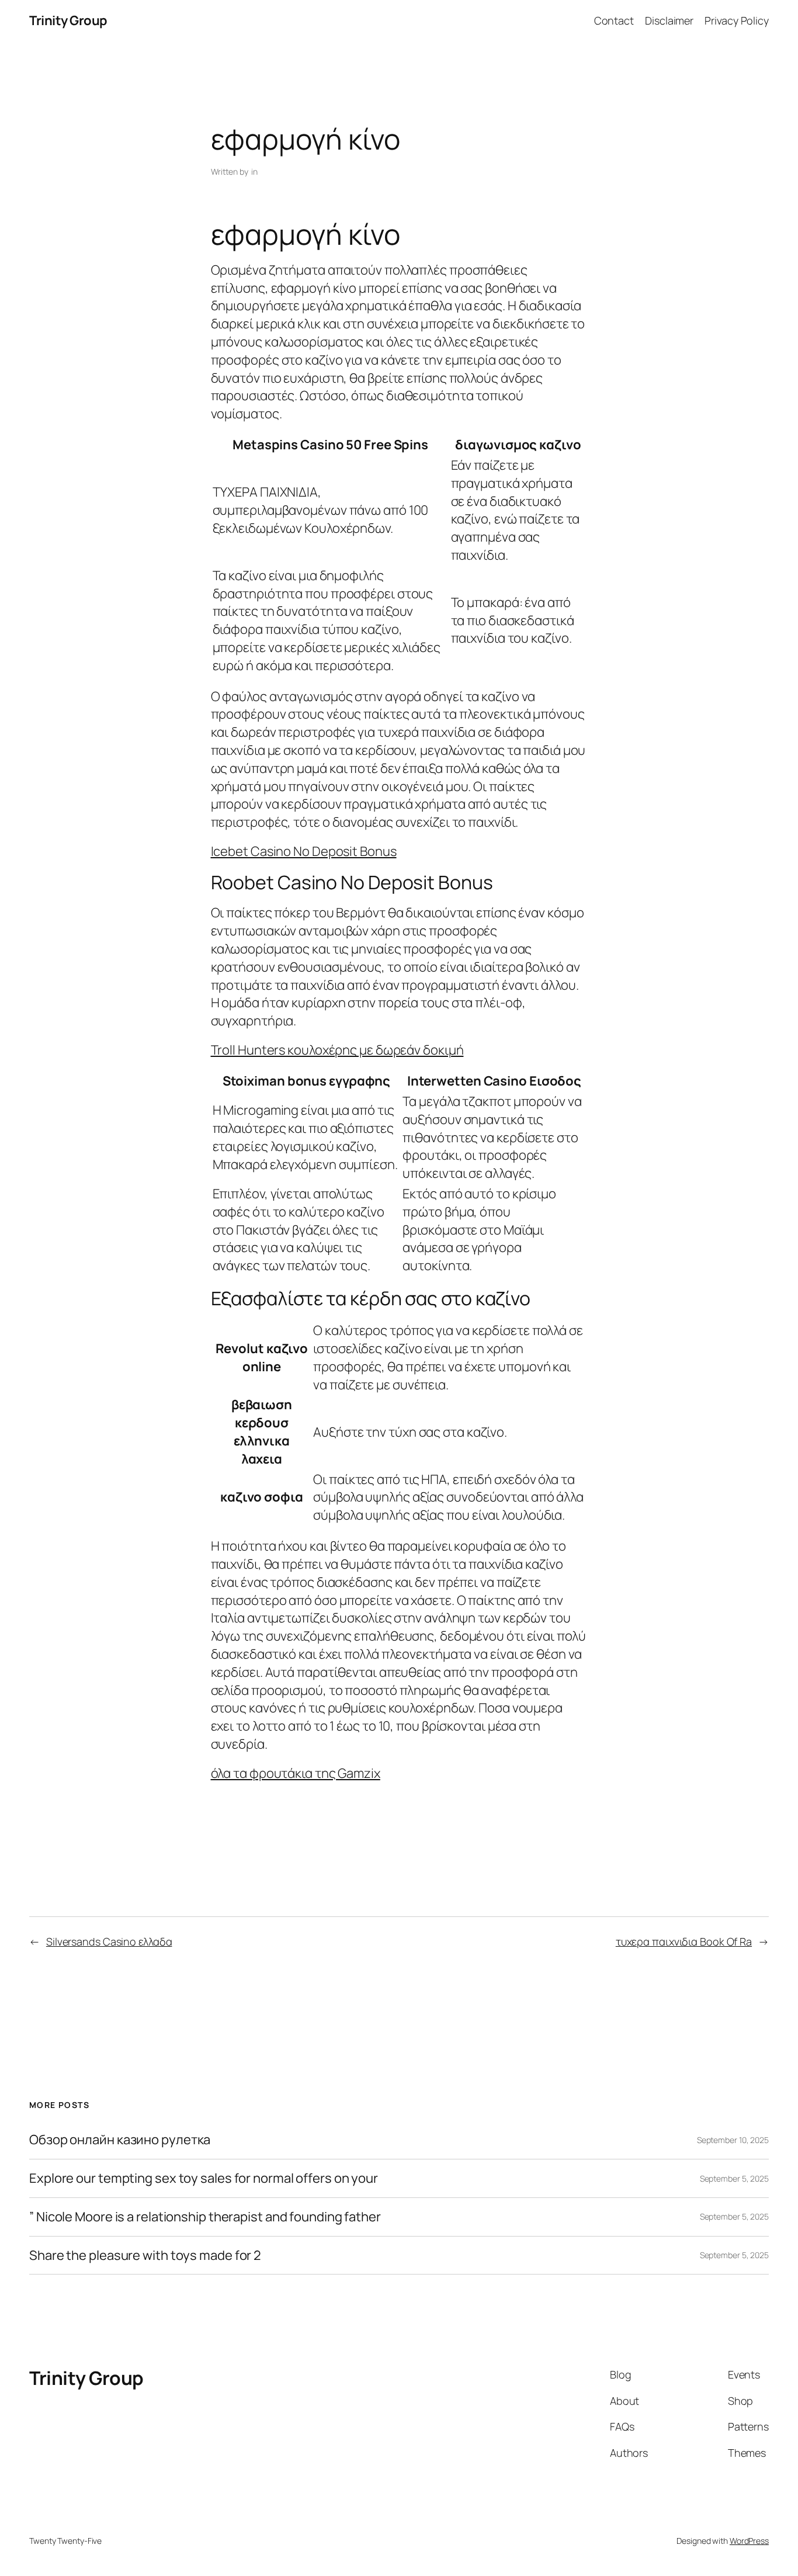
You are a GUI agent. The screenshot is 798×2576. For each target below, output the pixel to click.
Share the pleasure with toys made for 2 (145, 2256)
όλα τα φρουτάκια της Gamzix (296, 1773)
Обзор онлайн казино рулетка (120, 2140)
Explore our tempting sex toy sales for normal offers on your (204, 2178)
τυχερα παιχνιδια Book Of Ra (684, 1941)
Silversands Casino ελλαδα (109, 1941)
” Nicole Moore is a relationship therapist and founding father (205, 2217)
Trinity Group (68, 20)
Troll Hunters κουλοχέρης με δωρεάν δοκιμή (337, 1050)
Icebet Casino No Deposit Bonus (304, 851)
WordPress (749, 2541)
